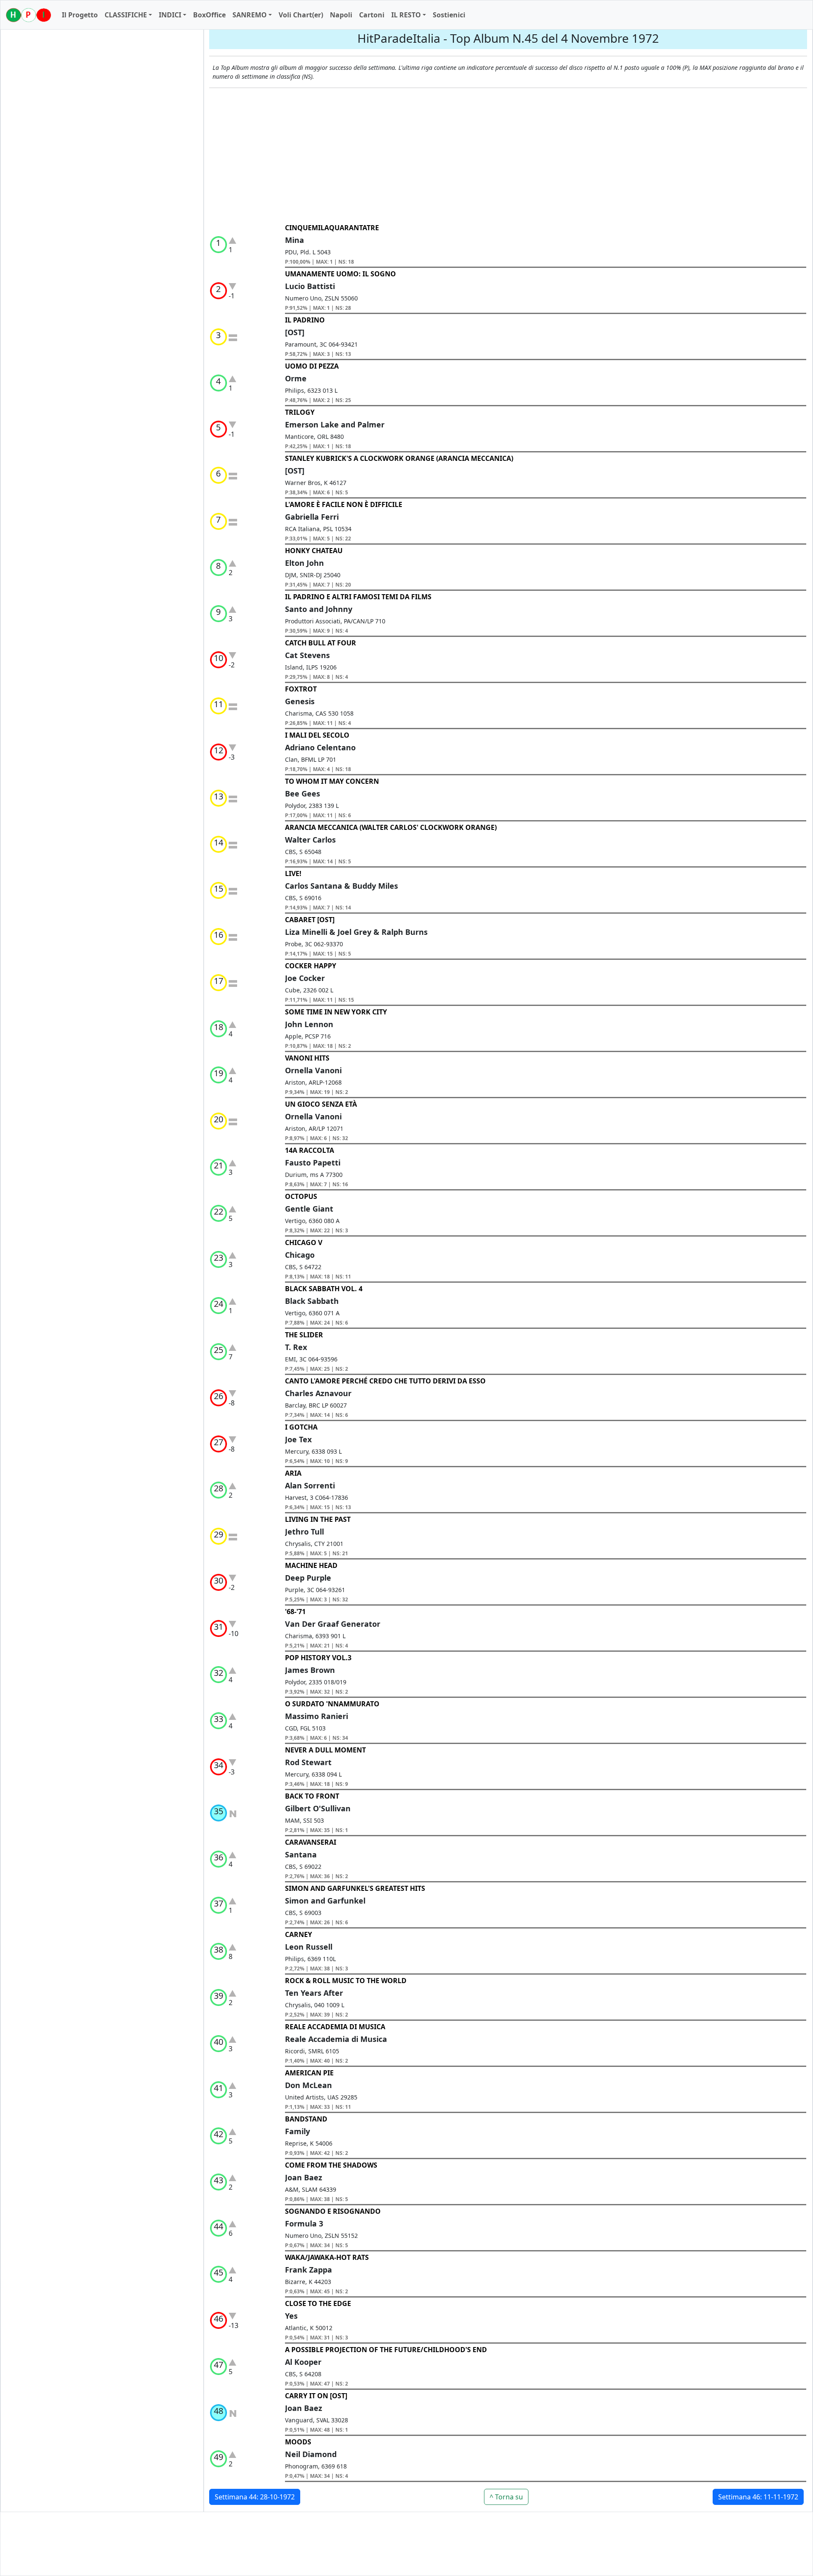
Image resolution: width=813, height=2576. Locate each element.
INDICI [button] (170, 15)
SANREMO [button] (250, 15)
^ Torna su (506, 2497)
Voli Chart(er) (301, 15)
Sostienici (449, 15)
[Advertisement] (508, 156)
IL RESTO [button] (406, 15)
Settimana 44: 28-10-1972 (255, 2497)
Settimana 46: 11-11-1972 (758, 2497)
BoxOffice (209, 15)
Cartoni (372, 15)
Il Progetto (80, 15)
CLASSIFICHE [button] (126, 15)
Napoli (341, 15)
